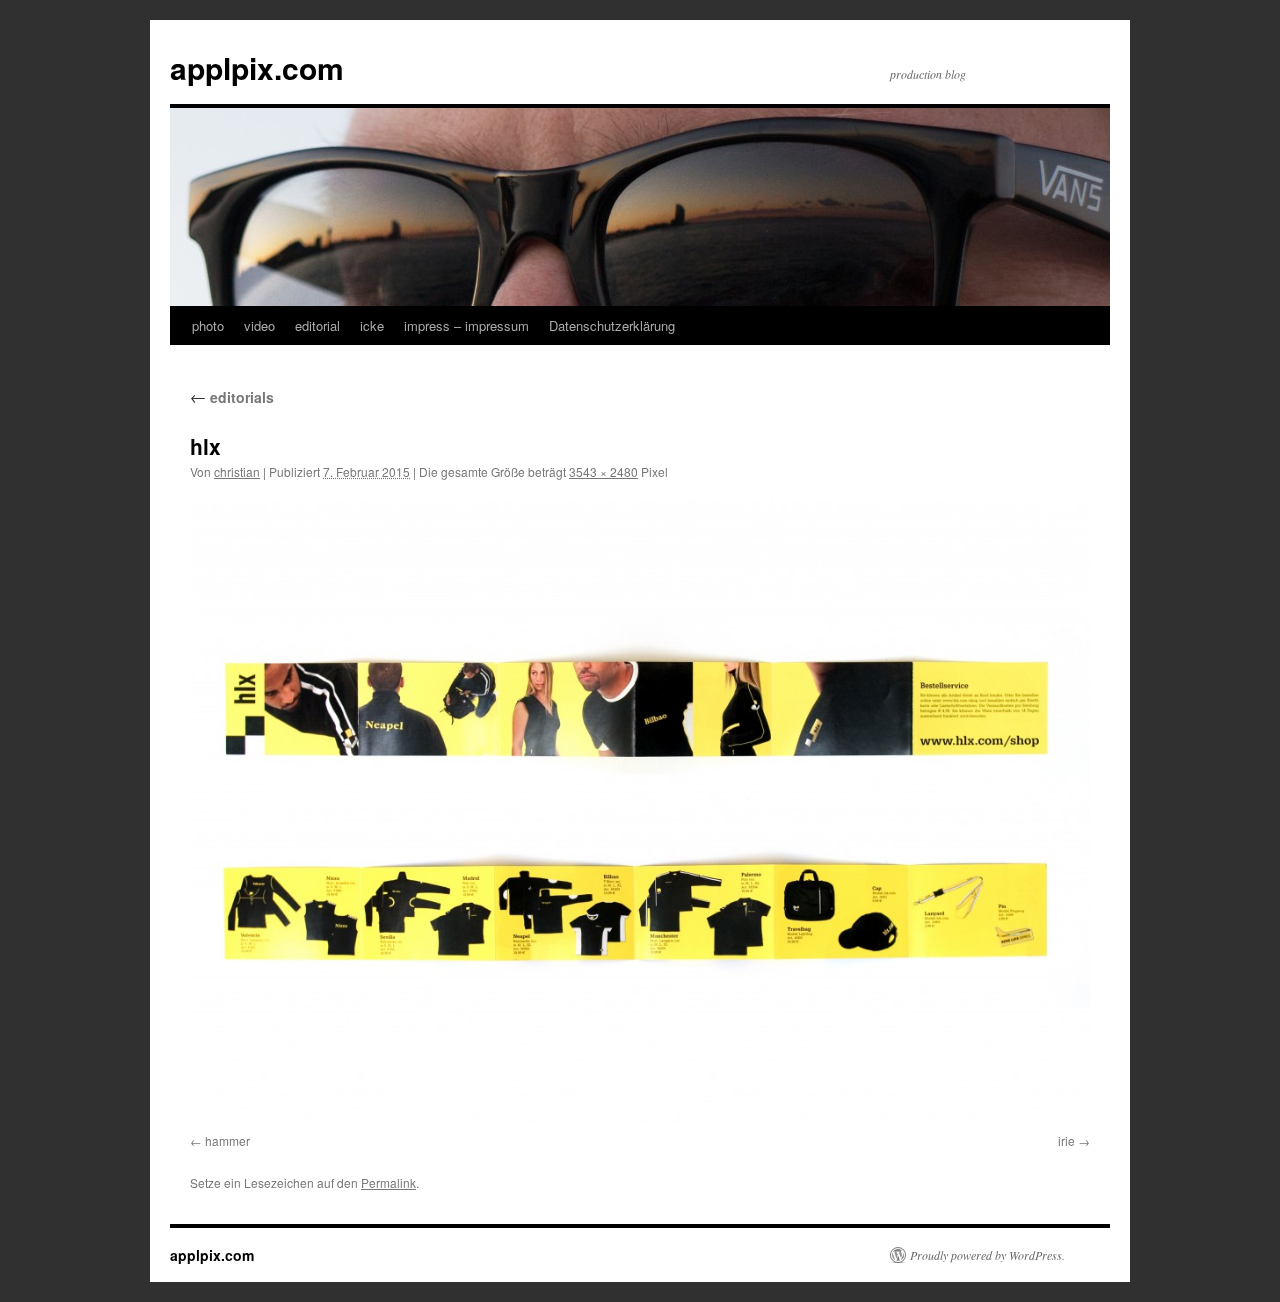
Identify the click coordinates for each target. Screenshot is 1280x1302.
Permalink (388, 1182)
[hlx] (640, 811)
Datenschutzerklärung (612, 325)
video (259, 325)
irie (1066, 1140)
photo (208, 325)
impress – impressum (466, 325)
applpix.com (257, 67)
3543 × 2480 (603, 471)
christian (237, 471)
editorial (317, 325)
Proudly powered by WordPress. (987, 1255)
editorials (232, 397)
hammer (227, 1140)
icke (372, 325)
